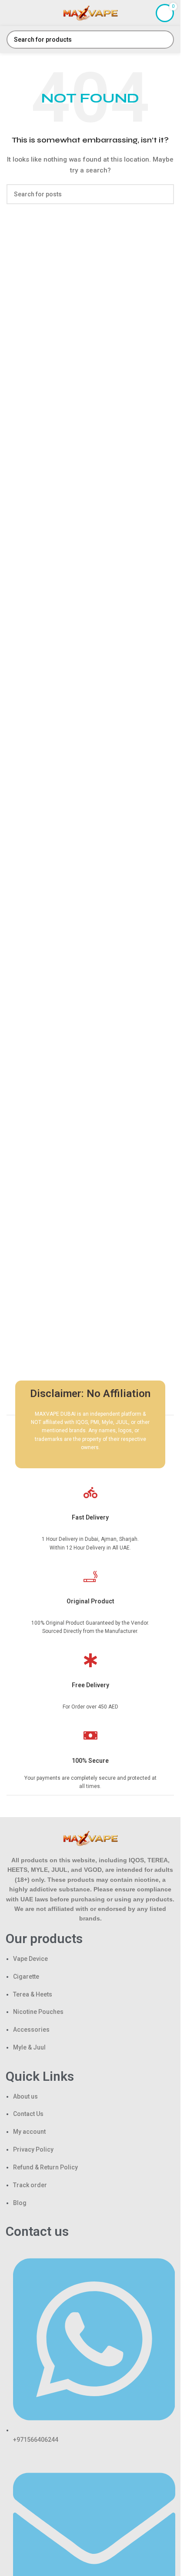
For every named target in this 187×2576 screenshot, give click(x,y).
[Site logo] (90, 13)
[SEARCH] (165, 40)
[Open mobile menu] (10, 13)
